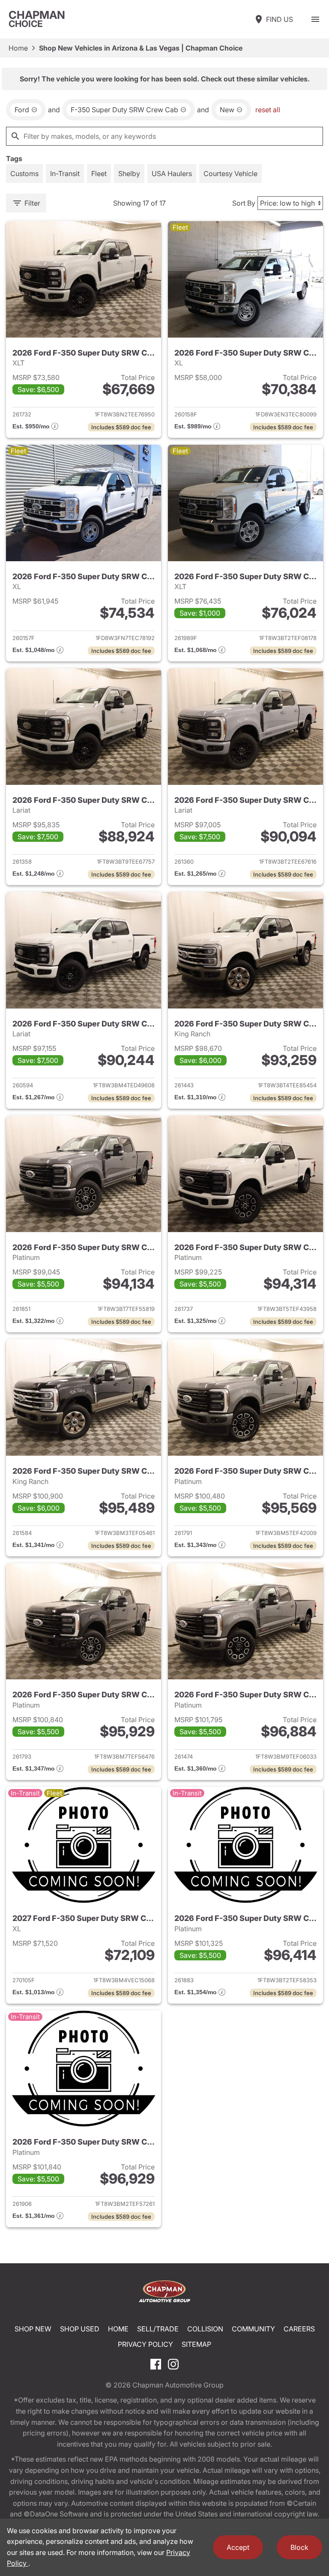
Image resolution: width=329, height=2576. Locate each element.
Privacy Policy (145, 2344)
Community (253, 2329)
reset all (268, 110)
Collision (205, 2329)
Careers (299, 2329)
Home (18, 48)
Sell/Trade (158, 2329)
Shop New (33, 2329)
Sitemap (196, 2344)
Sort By (244, 203)
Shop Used (80, 2329)
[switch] (315, 19)
